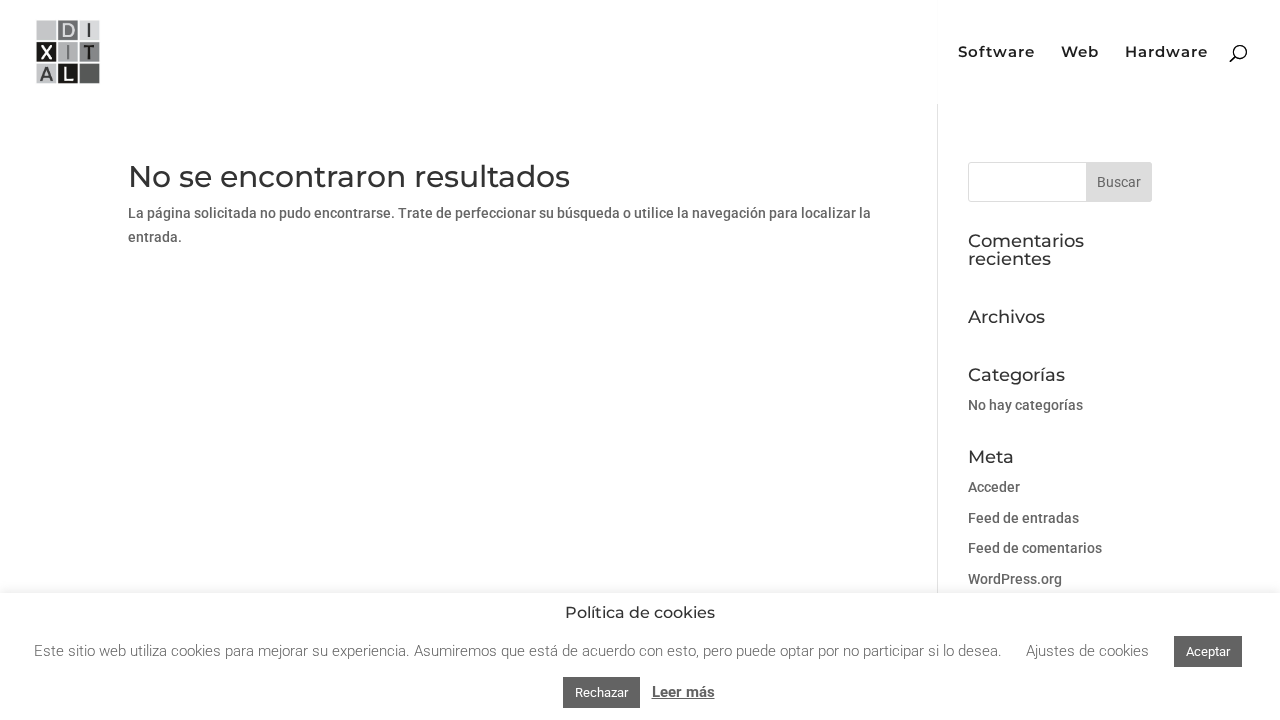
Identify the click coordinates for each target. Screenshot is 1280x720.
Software (996, 53)
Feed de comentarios (1035, 548)
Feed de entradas (1023, 518)
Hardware (1166, 53)
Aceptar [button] (1208, 651)
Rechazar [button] (601, 692)
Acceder (994, 487)
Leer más (683, 692)
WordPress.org (1015, 579)
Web (1080, 53)
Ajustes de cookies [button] (1087, 651)
